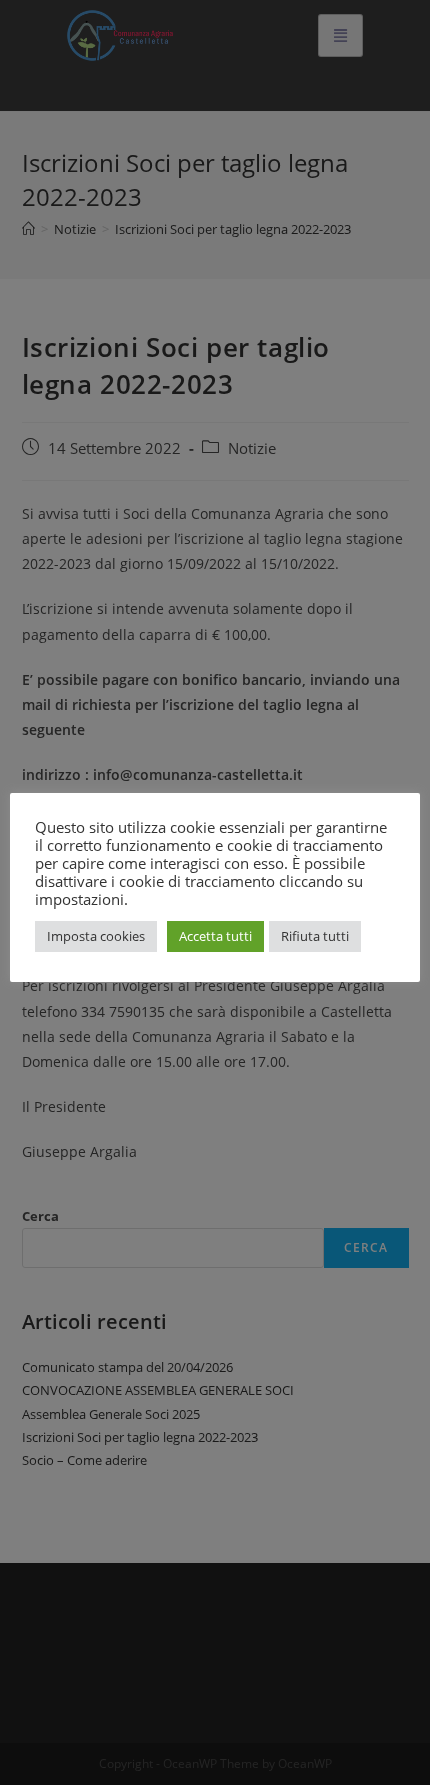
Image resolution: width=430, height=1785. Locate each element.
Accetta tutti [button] (215, 936)
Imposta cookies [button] (96, 936)
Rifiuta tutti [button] (315, 936)
